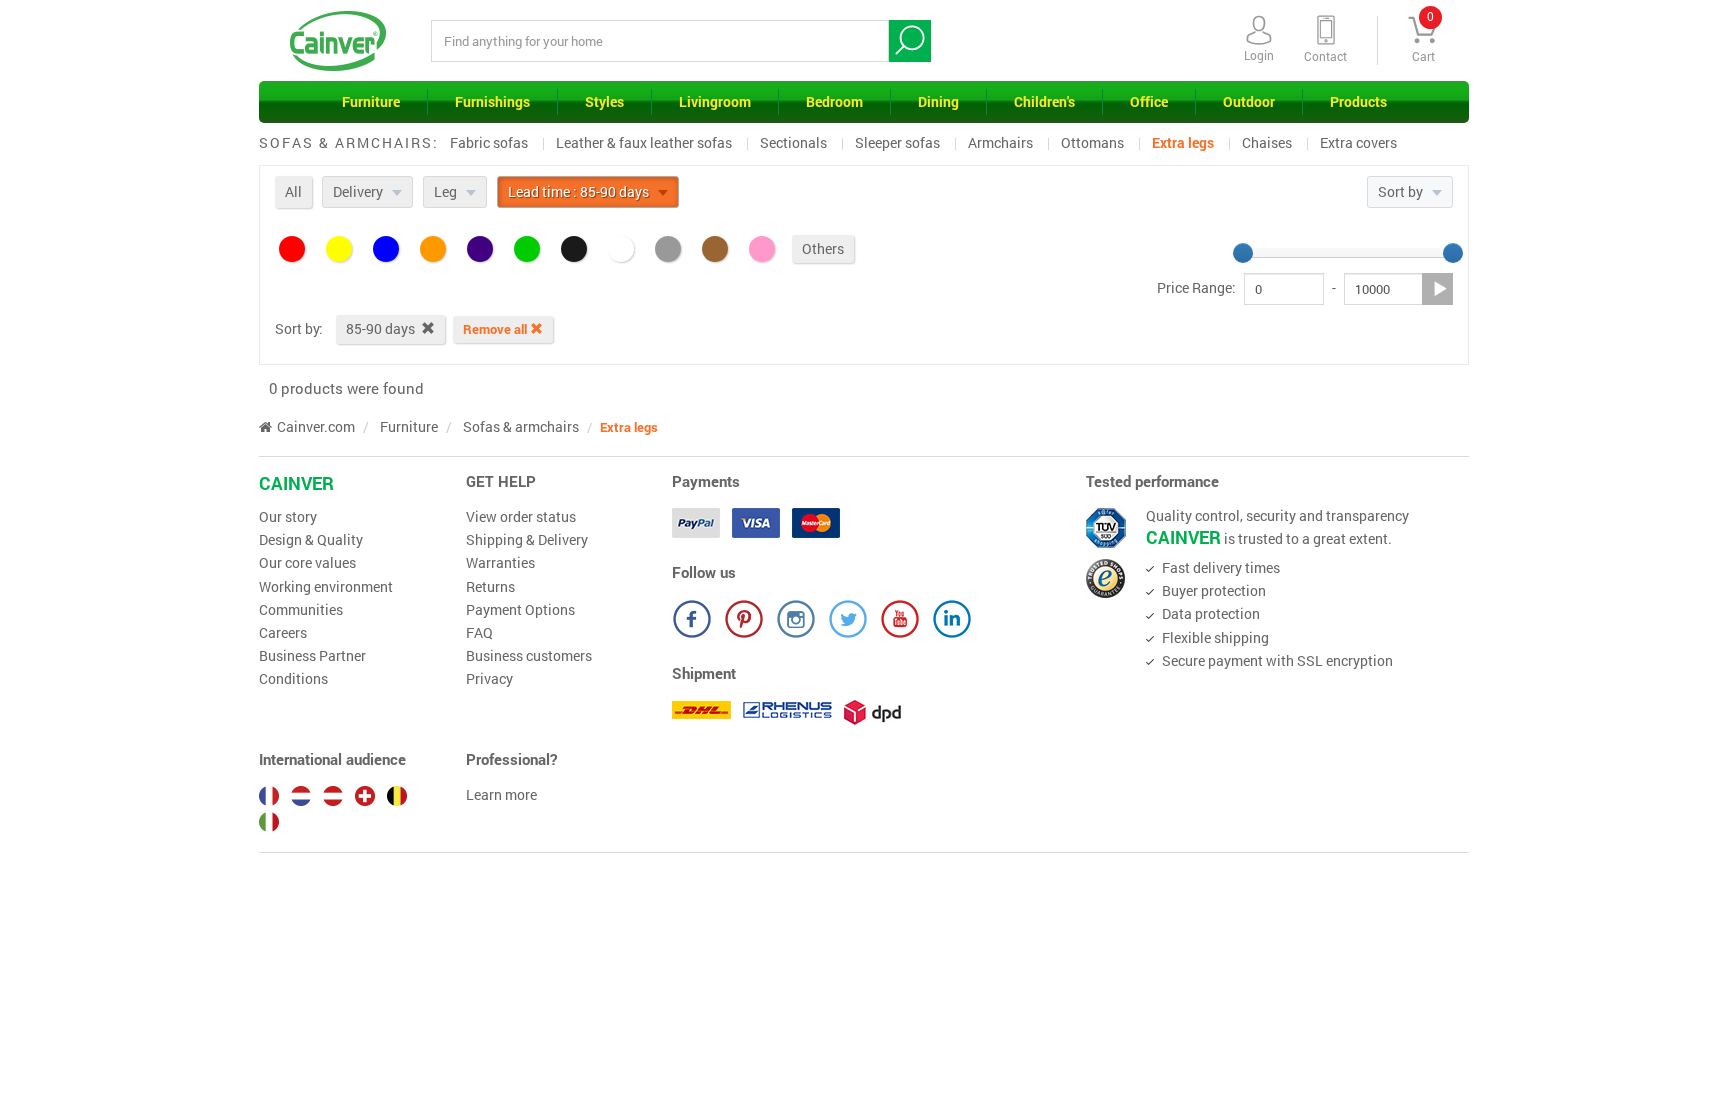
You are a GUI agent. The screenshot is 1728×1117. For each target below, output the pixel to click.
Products (1358, 101)
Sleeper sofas (897, 142)
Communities (301, 610)
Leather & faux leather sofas (644, 142)
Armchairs (1000, 142)
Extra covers (1358, 142)
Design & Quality (311, 540)
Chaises (1267, 142)
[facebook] (692, 619)
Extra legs (1183, 142)
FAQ (479, 633)
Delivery (359, 191)
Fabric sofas (489, 142)
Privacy (489, 679)
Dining (938, 101)
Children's (1044, 101)
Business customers (529, 656)
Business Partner (312, 656)
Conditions (293, 679)
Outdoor (1249, 101)
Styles (604, 101)
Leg (447, 191)
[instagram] (796, 619)
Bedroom (834, 101)
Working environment (326, 587)
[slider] (1243, 253)
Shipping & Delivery (527, 540)
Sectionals (793, 142)
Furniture (371, 101)
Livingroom (715, 101)
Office (1149, 101)
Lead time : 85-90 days (580, 191)
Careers (283, 633)
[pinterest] (744, 619)
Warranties (500, 563)
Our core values (307, 563)
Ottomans (1092, 142)
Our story (288, 517)
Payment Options (520, 610)
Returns (490, 587)
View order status (521, 517)
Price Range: (1196, 288)
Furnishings (492, 101)
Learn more (501, 795)
